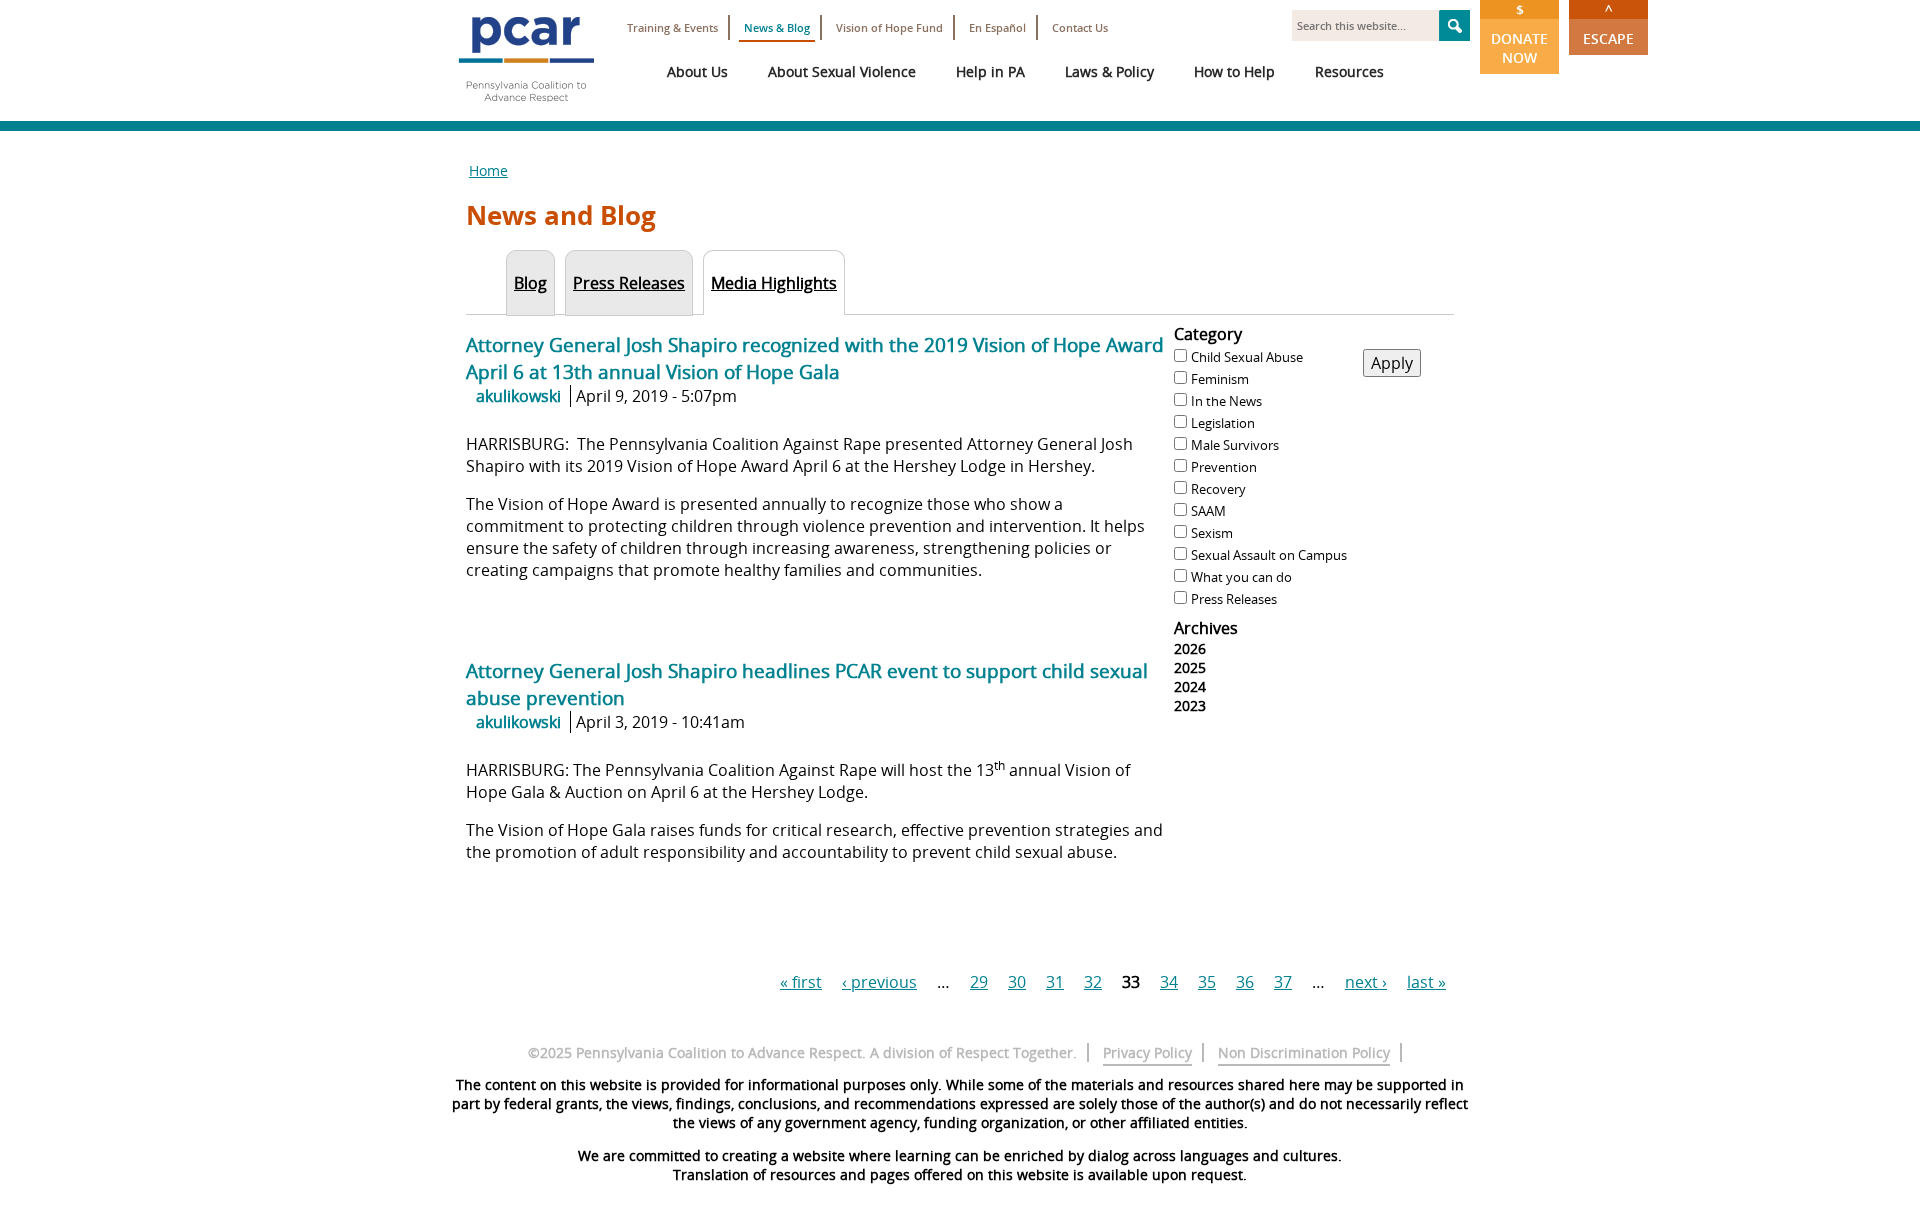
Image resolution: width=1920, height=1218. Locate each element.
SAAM (1208, 511)
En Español (997, 27)
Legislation (1223, 423)
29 (979, 982)
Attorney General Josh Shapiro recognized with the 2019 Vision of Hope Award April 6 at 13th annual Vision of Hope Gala (815, 358)
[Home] (526, 110)
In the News (1226, 401)
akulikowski (518, 396)
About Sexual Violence (842, 71)
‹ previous (879, 982)
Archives (1206, 628)
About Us (697, 71)
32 (1093, 982)
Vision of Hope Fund (889, 27)
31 (1055, 982)
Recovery (1218, 489)
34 (1169, 982)
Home (488, 170)
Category (1208, 334)
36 (1245, 982)
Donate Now (1519, 33)
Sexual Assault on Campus (1269, 555)
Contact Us (1080, 27)
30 (1017, 982)
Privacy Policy (1147, 1052)
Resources (1349, 71)
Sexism (1212, 533)
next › (1366, 982)
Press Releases (1234, 599)
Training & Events (672, 27)
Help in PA (990, 71)
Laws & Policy (1109, 71)
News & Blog (777, 27)
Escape (1608, 24)
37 (1283, 982)
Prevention (1224, 467)
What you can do (1241, 577)
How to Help (1234, 71)
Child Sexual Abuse (1247, 357)
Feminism (1220, 379)
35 (1207, 982)
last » (1426, 982)
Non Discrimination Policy (1304, 1052)
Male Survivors (1235, 445)
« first (801, 982)
